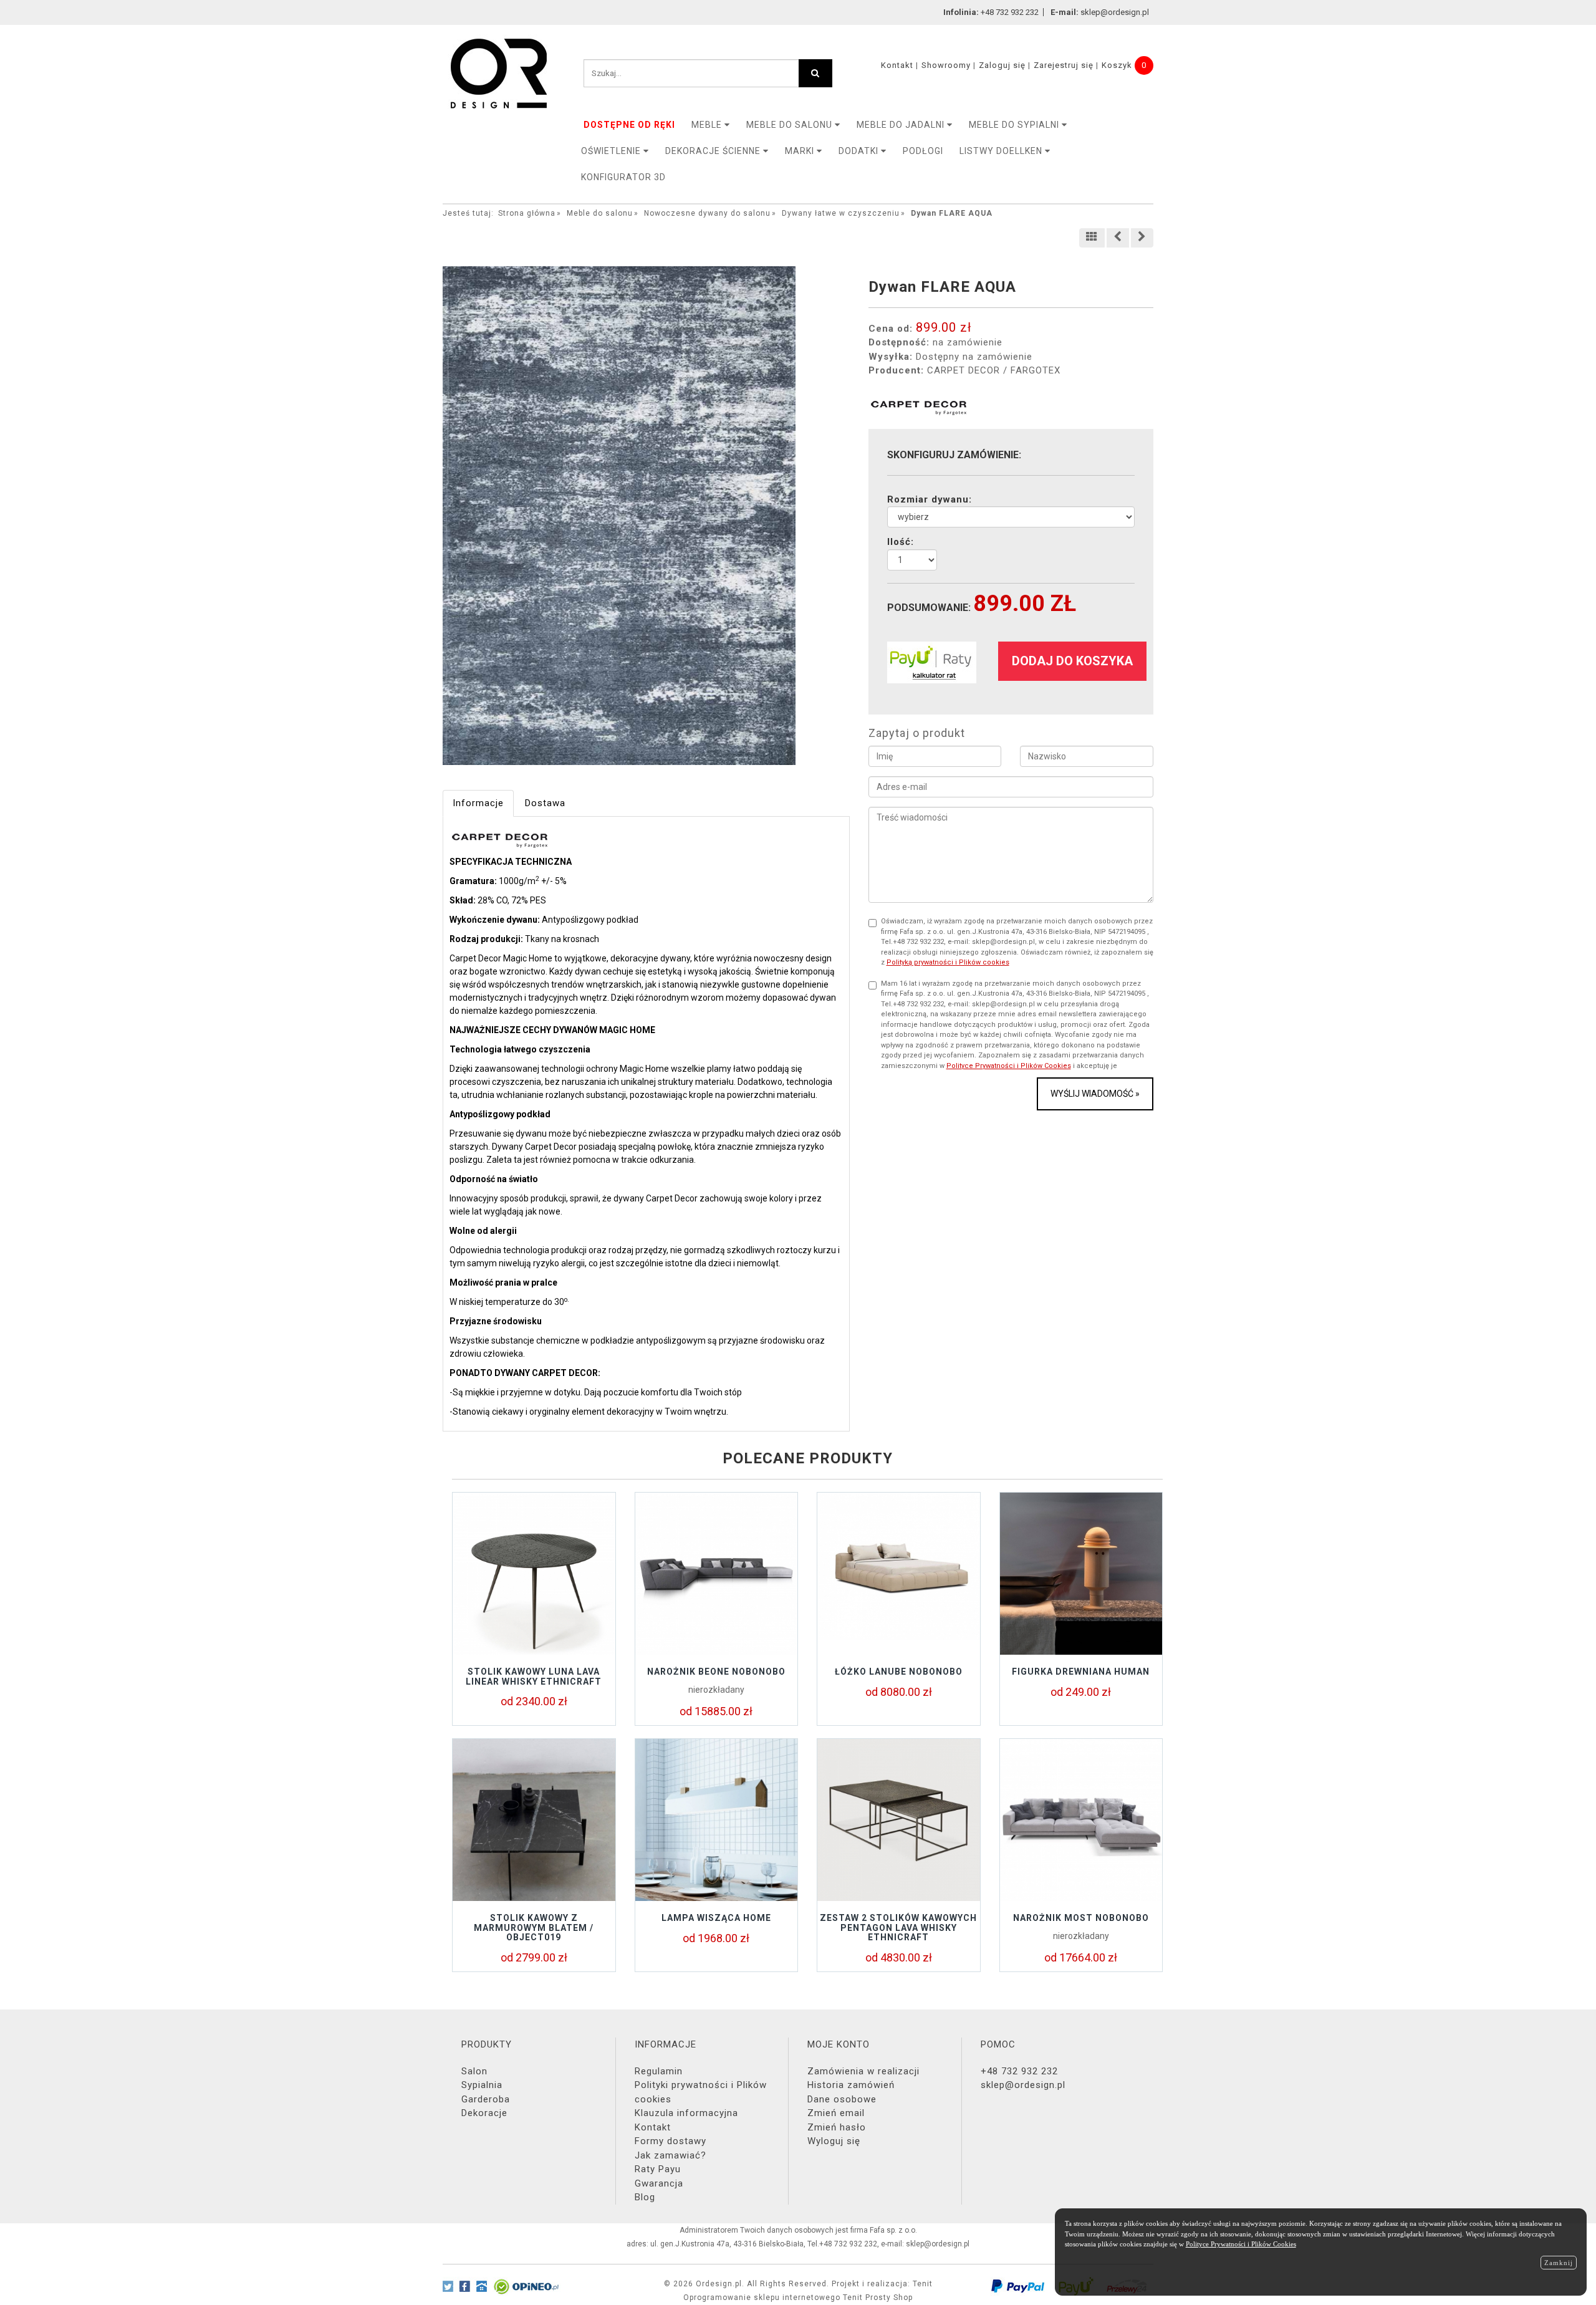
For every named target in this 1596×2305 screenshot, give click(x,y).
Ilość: (901, 542)
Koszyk (1117, 65)
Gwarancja (659, 2183)
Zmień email (836, 2113)
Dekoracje (484, 2113)
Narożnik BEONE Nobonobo (716, 1672)
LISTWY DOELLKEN (1002, 151)
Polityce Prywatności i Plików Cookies (1009, 1066)
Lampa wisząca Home (716, 1918)
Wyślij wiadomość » (1095, 1094)
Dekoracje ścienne (714, 151)
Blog (645, 2197)
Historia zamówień (851, 2085)
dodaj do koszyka (1072, 661)
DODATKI (860, 151)
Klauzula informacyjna (686, 2113)
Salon (474, 2071)
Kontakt (897, 65)
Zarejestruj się (1064, 65)
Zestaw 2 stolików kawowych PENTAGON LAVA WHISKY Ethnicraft (898, 1927)
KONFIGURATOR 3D (623, 177)
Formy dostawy (671, 2141)
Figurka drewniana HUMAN (1081, 1672)
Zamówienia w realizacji (863, 2071)
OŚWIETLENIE (612, 151)
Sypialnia (482, 2085)
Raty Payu (658, 2169)
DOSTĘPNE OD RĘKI (629, 125)
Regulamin (659, 2071)
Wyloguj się (834, 2141)
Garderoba (486, 2099)
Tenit (923, 2284)
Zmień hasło (837, 2127)
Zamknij (1559, 2263)
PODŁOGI (923, 151)
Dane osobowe (842, 2099)
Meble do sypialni (1015, 125)
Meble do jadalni (902, 125)
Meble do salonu (791, 125)
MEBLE (708, 125)
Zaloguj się (1002, 65)
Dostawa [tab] (545, 803)
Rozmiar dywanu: (930, 499)
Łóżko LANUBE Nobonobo (899, 1672)
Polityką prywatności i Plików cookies (948, 962)
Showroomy (946, 65)
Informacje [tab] (478, 803)
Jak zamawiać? (671, 2155)
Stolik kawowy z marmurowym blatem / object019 (534, 1927)
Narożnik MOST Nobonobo (1081, 1918)
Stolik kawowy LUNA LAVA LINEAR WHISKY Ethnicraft (534, 1676)
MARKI (801, 151)
